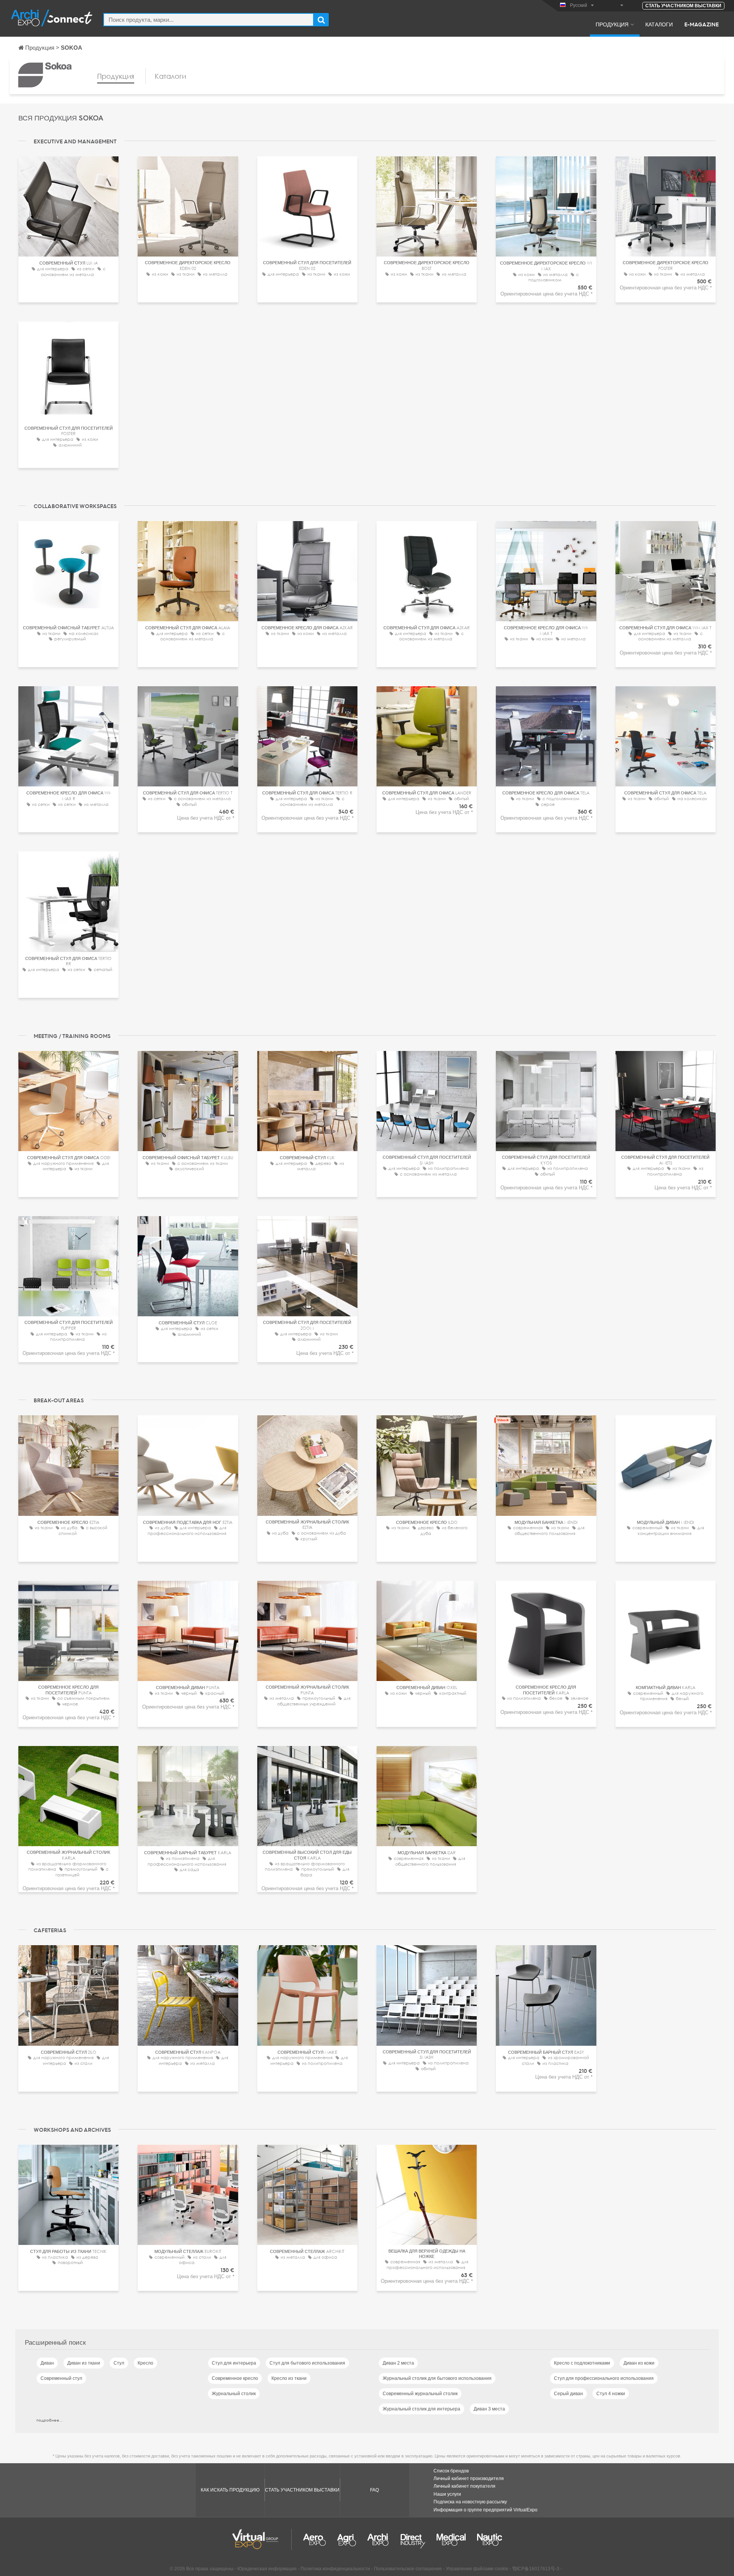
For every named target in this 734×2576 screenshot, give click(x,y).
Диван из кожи (639, 2363)
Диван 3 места (489, 2409)
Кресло (145, 2363)
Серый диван (568, 2394)
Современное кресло (235, 2378)
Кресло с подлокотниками (582, 2363)
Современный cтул (61, 2378)
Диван (47, 2363)
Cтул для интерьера (234, 2363)
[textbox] (209, 20)
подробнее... (50, 2420)
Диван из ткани (84, 2363)
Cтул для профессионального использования (604, 2378)
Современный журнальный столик (420, 2394)
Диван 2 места (398, 2363)
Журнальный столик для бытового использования (437, 2378)
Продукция (612, 24)
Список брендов (451, 2471)
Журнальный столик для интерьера (421, 2409)
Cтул (119, 2363)
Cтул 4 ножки (611, 2394)
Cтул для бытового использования (307, 2363)
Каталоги (659, 24)
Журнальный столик (234, 2394)
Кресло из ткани (289, 2378)
